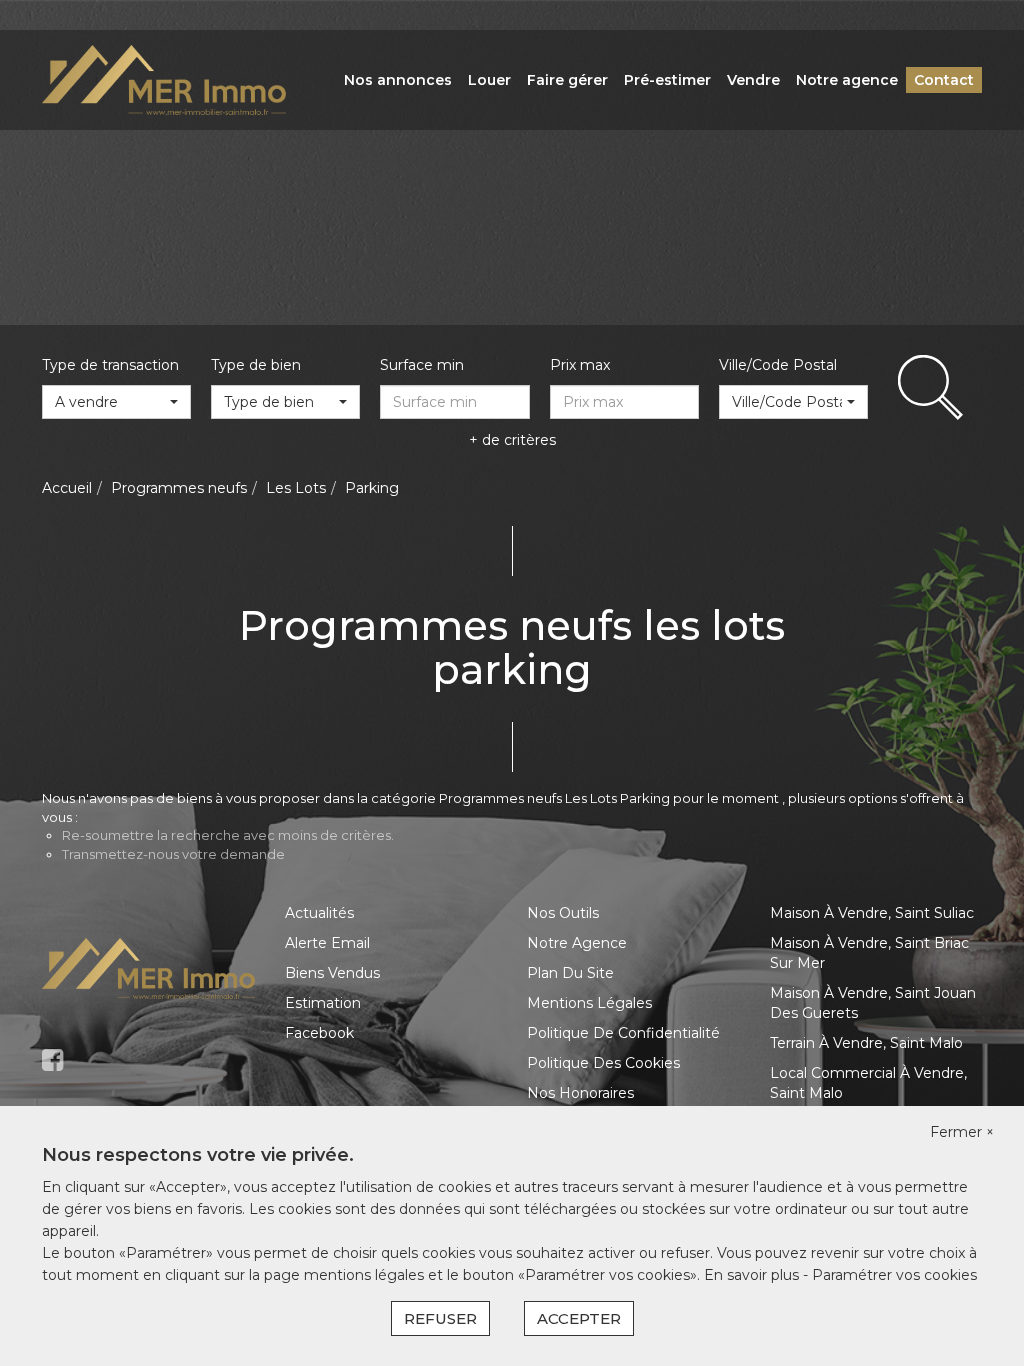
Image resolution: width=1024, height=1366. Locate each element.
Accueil (67, 488)
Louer (489, 80)
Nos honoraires (580, 1093)
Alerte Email (327, 943)
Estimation (323, 1003)
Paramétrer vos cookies (894, 1275)
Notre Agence (577, 943)
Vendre (753, 80)
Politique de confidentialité (623, 1033)
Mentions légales (589, 1003)
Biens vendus (332, 973)
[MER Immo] (164, 79)
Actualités (319, 913)
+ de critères (512, 440)
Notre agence (847, 80)
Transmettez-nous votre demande (173, 854)
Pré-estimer (667, 80)
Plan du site (570, 973)
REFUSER (440, 1318)
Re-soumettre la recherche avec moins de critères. (228, 835)
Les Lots (296, 488)
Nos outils (563, 913)
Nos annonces (398, 80)
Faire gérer (567, 80)
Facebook (319, 1033)
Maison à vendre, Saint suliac (872, 913)
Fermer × (962, 1132)
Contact (944, 80)
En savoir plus (753, 1275)
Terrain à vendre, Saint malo (866, 1043)
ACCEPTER (579, 1318)
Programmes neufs (179, 488)
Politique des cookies (603, 1063)
